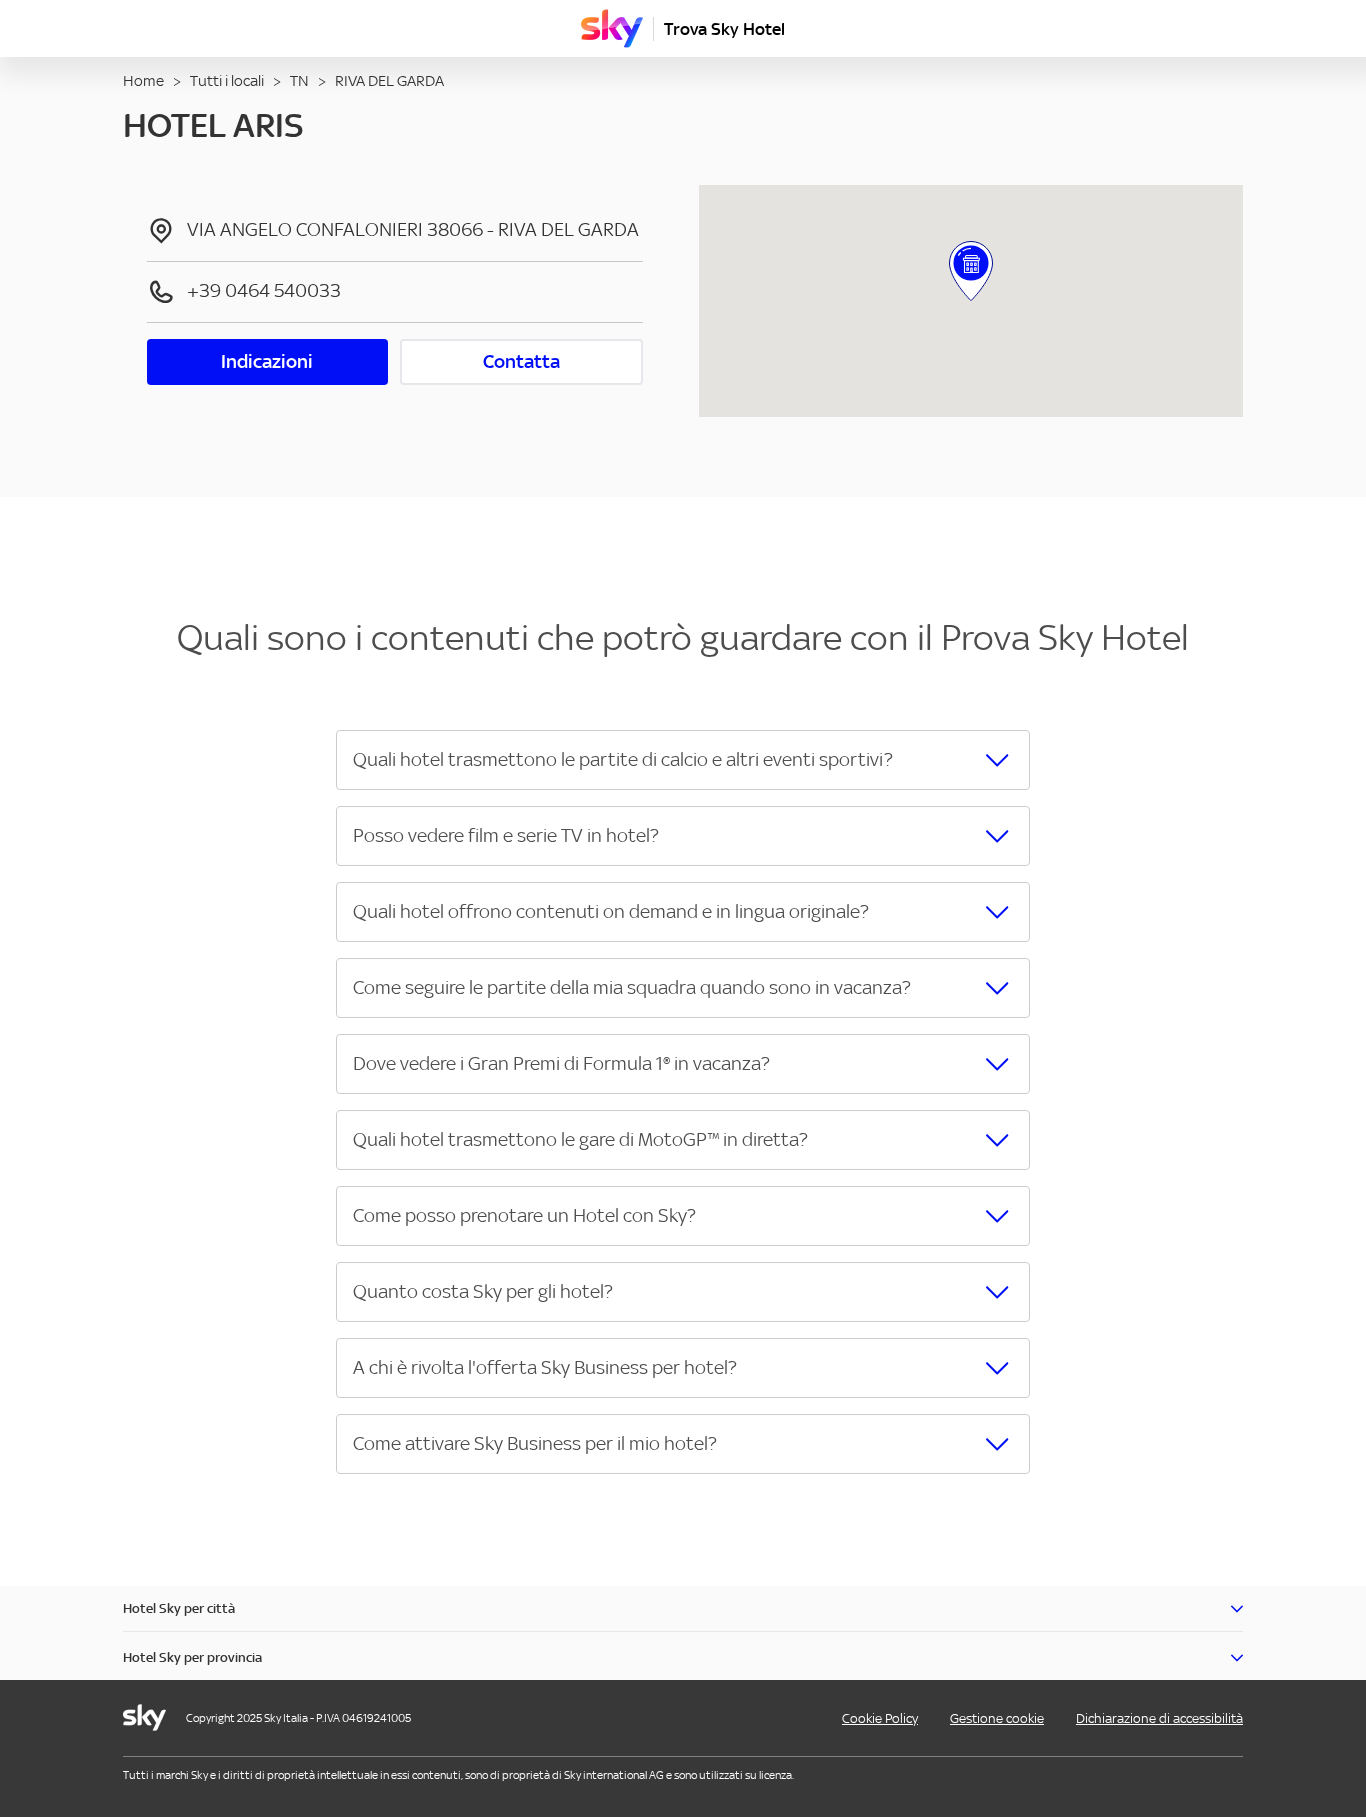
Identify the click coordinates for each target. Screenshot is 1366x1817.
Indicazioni (267, 361)
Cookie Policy (880, 1718)
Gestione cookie (997, 1718)
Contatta (521, 361)
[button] (682, 760)
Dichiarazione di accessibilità (1159, 1718)
